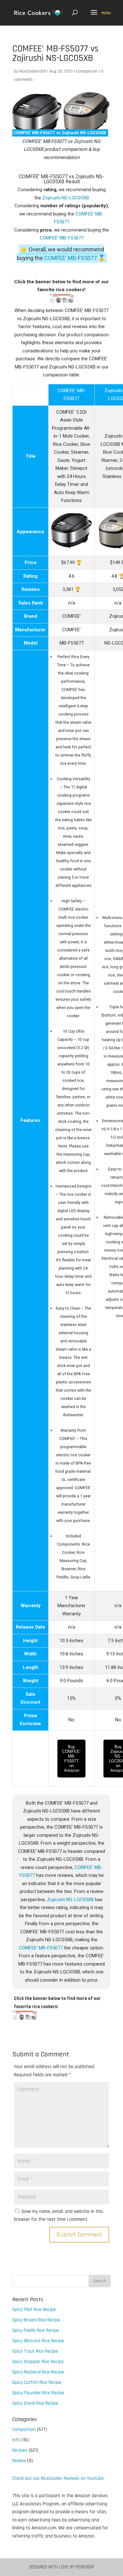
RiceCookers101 (33, 71)
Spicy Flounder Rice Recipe (38, 2393)
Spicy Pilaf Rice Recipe (34, 2310)
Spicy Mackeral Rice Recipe (38, 2372)
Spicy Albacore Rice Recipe (38, 2341)
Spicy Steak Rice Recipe (35, 2403)
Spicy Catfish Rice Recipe (37, 2382)
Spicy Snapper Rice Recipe (38, 2362)
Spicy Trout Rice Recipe (35, 2351)
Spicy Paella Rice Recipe (36, 2330)
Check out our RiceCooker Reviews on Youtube (58, 2478)
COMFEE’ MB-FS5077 (62, 238)
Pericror (85, 2567)
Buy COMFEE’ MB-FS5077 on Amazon (71, 1759)
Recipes (20, 2450)
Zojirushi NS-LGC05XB (66, 198)
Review (19, 2461)
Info (16, 2440)
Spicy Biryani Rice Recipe (36, 2320)
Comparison (87, 71)
